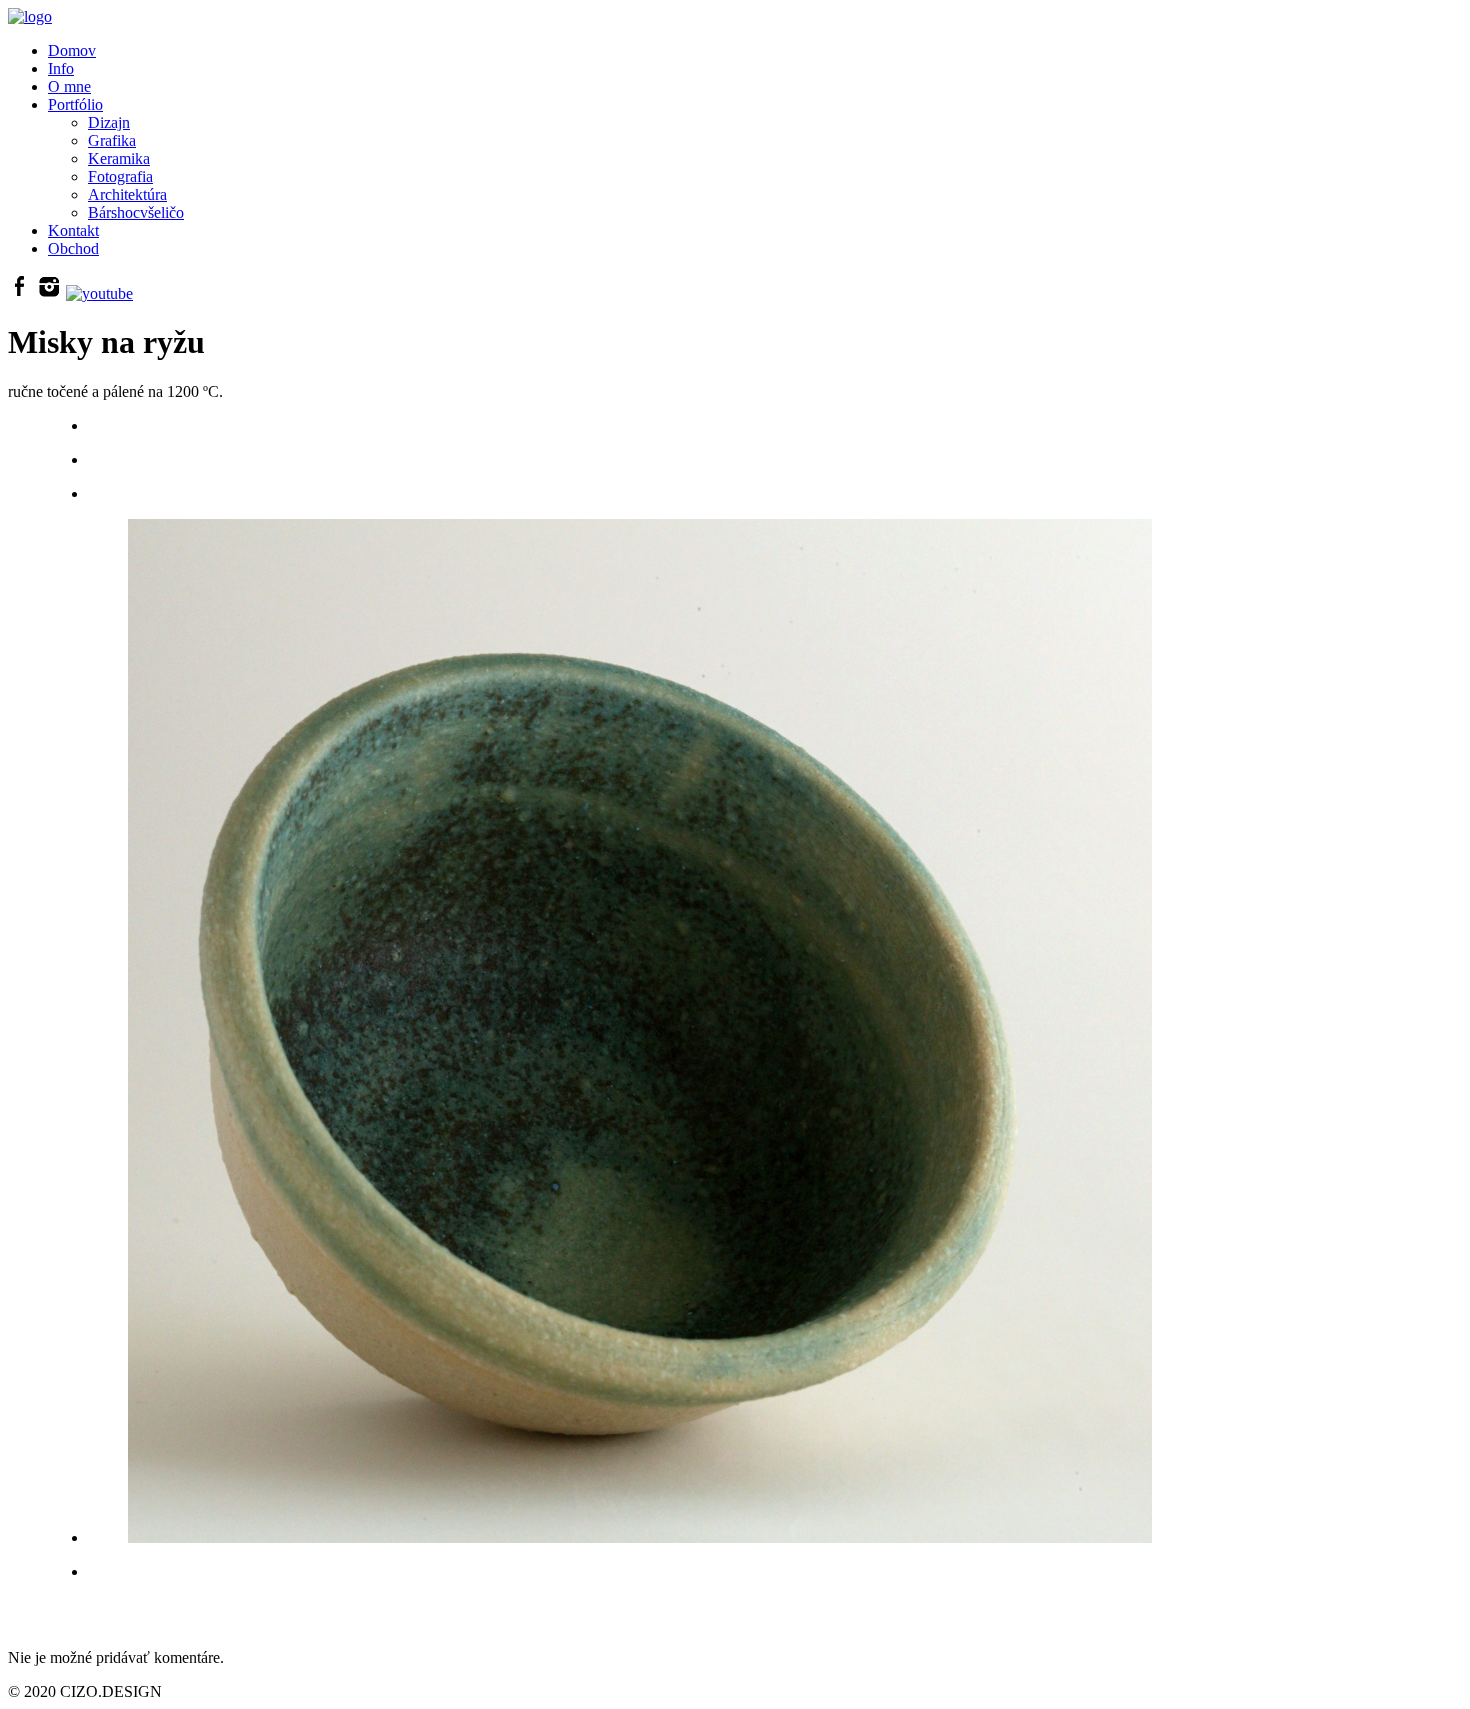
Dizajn (109, 122)
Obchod (73, 248)
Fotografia (120, 176)
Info (61, 68)
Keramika (119, 158)
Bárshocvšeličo (136, 212)
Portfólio (75, 104)
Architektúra (127, 194)
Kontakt (73, 230)
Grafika (112, 140)
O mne (69, 86)
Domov (72, 50)
